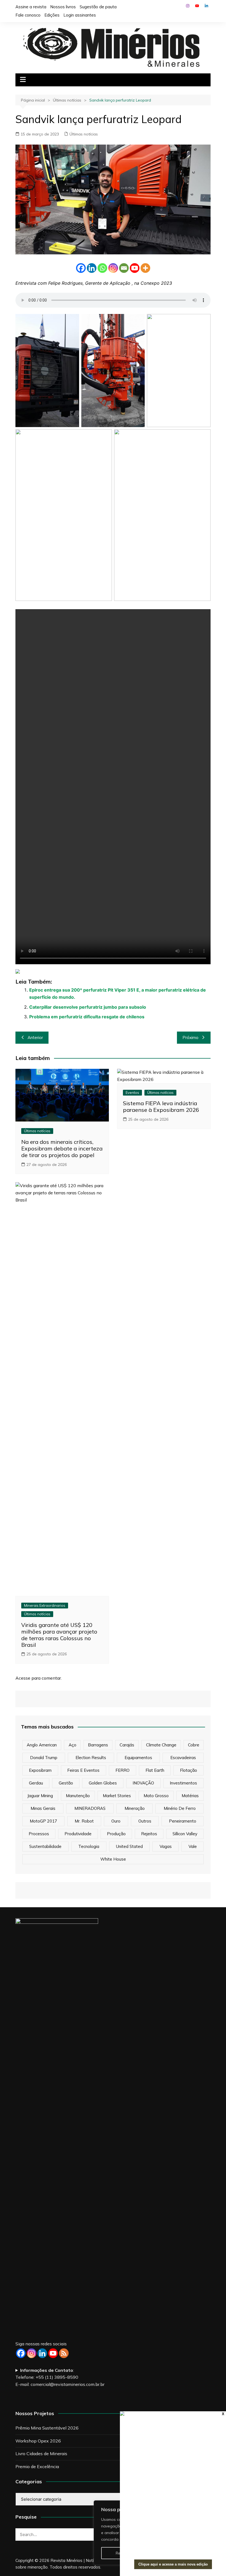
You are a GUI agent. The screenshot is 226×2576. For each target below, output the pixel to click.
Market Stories (117, 1796)
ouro (116, 1821)
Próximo (190, 1037)
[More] (145, 268)
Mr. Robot (84, 1821)
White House (113, 1859)
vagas (166, 1846)
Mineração (135, 1808)
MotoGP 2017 (43, 1821)
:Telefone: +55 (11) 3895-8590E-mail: (60, 2377)
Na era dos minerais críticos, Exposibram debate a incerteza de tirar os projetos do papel (62, 1148)
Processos (39, 1834)
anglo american (42, 1745)
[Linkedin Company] (42, 2353)
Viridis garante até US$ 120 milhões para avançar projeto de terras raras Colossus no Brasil (59, 1635)
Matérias (190, 1796)
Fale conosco (28, 15)
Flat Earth (155, 1770)
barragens (98, 1745)
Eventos (132, 1093)
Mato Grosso (156, 1796)
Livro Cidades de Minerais (41, 2454)
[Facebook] (81, 268)
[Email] (124, 268)
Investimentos (183, 1783)
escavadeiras (183, 1758)
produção (116, 1834)
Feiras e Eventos (83, 1770)
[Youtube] (135, 268)
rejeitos (149, 1834)
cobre (194, 1745)
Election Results (91, 1758)
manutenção (78, 1796)
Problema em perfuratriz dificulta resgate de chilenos (87, 1017)
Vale (193, 1846)
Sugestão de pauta (98, 7)
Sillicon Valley (185, 1834)
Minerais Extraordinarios (45, 1605)
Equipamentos (138, 1758)
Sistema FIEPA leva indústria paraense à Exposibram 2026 (161, 1106)
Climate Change (161, 1745)
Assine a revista (31, 7)
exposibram (40, 1770)
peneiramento (183, 1821)
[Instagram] (113, 268)
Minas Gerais (43, 1808)
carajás (127, 1745)
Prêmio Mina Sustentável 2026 (47, 2428)
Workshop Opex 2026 (38, 2441)
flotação (189, 1770)
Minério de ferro (180, 1808)
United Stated (129, 1846)
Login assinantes (80, 15)
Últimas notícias (84, 134)
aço (72, 1745)
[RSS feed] (64, 2353)
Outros (145, 1821)
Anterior (35, 1037)
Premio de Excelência (37, 2466)
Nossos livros (63, 7)
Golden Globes (103, 1783)
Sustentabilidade (45, 1846)
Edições (52, 15)
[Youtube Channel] (53, 2353)
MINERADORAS (90, 1808)
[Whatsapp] (102, 268)
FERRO (123, 1770)
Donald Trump (44, 1758)
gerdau (36, 1783)
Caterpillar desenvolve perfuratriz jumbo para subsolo (88, 1007)
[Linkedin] (92, 268)
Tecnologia (89, 1846)
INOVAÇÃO (143, 1783)
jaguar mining (40, 1796)
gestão (66, 1783)
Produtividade (78, 1834)
